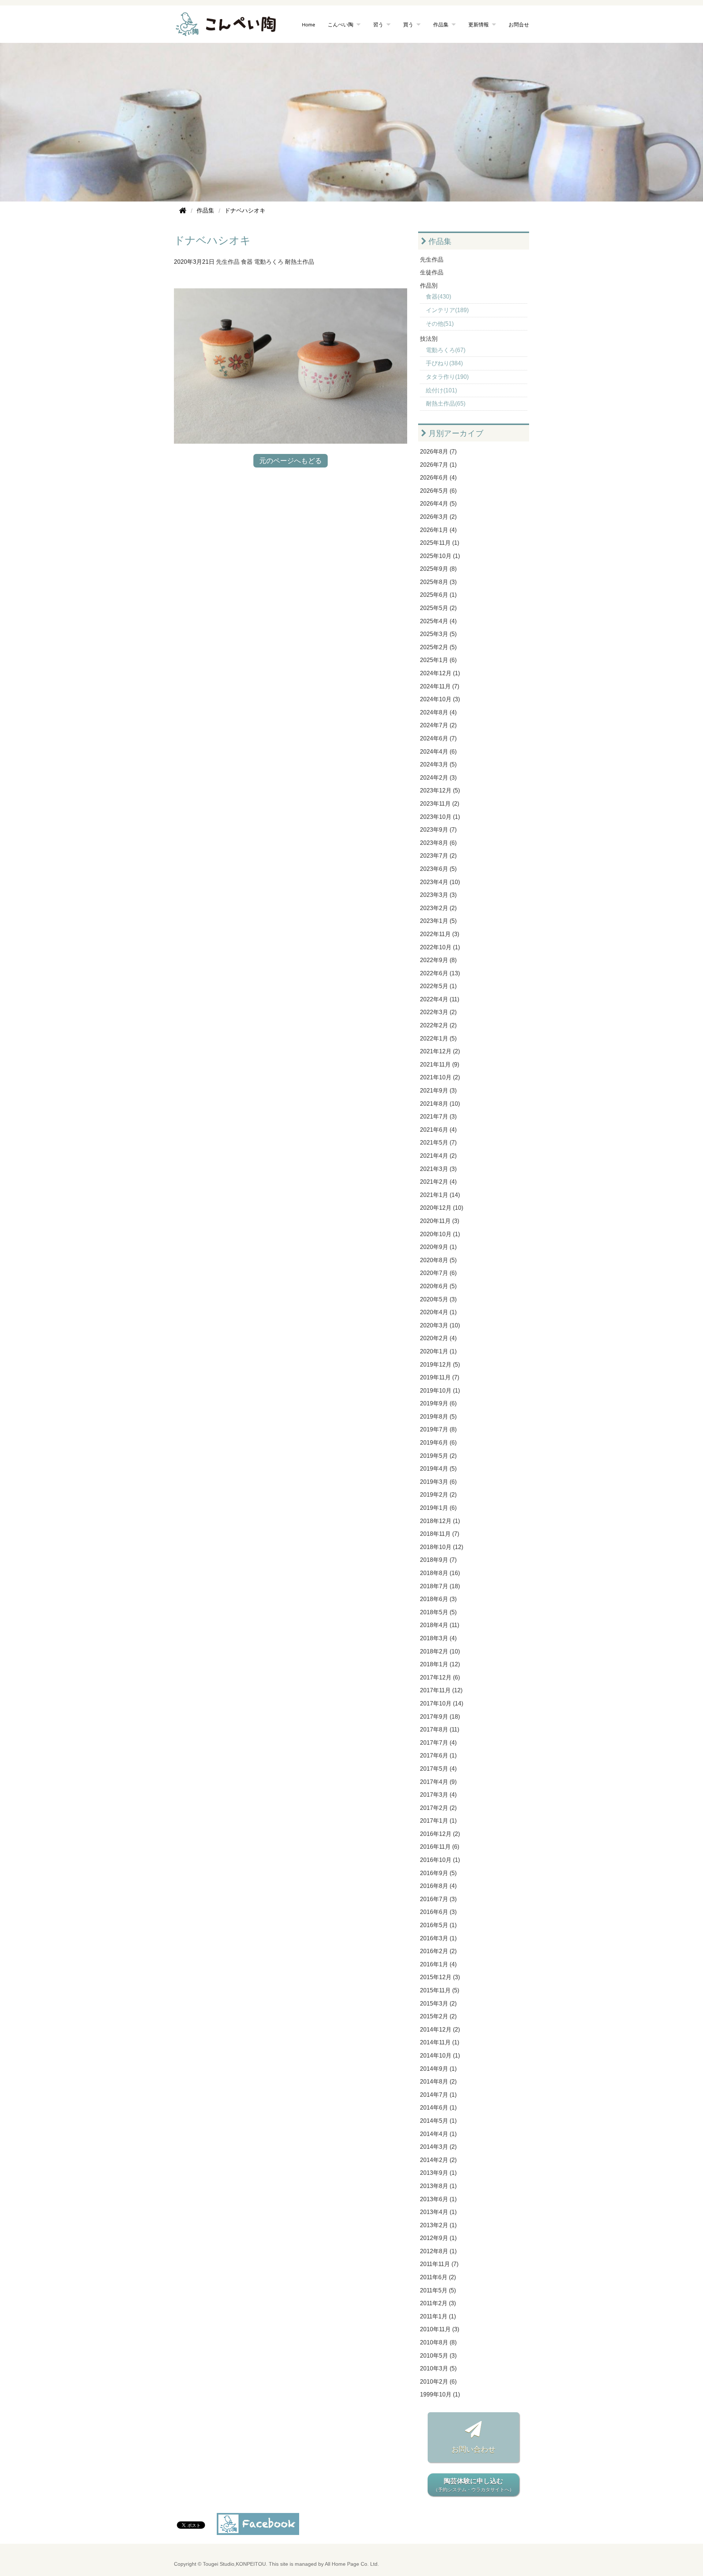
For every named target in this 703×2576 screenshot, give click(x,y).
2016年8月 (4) (438, 1886)
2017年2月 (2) (438, 1808)
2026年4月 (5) (438, 504)
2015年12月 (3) (440, 1977)
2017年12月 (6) (440, 1677)
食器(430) (438, 297)
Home (309, 24)
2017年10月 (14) (442, 1703)
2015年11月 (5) (440, 1990)
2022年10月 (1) (440, 947)
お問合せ (519, 24)
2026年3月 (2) (438, 517)
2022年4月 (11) (440, 999)
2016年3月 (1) (438, 1938)
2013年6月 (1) (438, 2199)
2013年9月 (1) (438, 2173)
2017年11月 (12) (441, 1690)
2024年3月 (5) (438, 764)
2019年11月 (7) (440, 1377)
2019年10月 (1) (440, 1391)
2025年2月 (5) (438, 647)
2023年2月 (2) (438, 908)
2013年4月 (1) (438, 2212)
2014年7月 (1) (438, 2095)
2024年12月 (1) (440, 673)
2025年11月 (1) (440, 543)
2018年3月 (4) (438, 1638)
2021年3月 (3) (438, 1169)
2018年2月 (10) (440, 1651)
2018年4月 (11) (440, 1625)
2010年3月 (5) (438, 2368)
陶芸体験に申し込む (474, 2485)
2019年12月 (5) (440, 1365)
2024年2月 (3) (438, 778)
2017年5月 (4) (438, 1769)
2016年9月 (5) (438, 1873)
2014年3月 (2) (438, 2147)
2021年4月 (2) (438, 1156)
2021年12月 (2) (440, 1051)
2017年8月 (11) (440, 1729)
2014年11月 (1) (440, 2042)
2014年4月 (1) (438, 2134)
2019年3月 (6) (438, 1482)
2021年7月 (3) (438, 1117)
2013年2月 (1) (438, 2225)
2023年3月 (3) (438, 895)
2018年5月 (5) (438, 1612)
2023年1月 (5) (438, 921)
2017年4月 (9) (438, 1782)
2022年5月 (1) (438, 986)
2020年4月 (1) (438, 1312)
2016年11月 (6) (440, 1847)
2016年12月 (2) (440, 1834)
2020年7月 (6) (438, 1273)
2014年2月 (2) (438, 2160)
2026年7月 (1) (438, 465)
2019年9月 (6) (438, 1403)
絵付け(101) (441, 390)
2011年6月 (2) (438, 2277)
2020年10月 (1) (440, 1234)
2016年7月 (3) (438, 1899)
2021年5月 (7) (438, 1143)
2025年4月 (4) (438, 621)
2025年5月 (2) (438, 608)
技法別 (429, 339)
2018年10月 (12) (442, 1547)
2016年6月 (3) (438, 1912)
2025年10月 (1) (440, 556)
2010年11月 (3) (440, 2329)
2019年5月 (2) (438, 1456)
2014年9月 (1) (438, 2069)
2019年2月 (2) (438, 1495)
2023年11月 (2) (440, 804)
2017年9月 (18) (440, 1717)
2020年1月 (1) (438, 1351)
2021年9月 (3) (438, 1091)
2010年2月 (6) (438, 2382)
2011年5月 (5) (438, 2290)
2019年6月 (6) (438, 1443)
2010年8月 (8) (438, 2342)
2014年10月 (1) (440, 2056)
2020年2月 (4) (438, 1338)
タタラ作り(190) (447, 377)
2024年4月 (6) (438, 752)
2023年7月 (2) (438, 856)
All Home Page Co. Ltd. (352, 2564)
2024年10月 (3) (440, 699)
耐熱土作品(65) (446, 404)
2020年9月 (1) (438, 1247)
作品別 (429, 286)
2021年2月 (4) (438, 1182)
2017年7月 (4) (438, 1743)
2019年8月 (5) (438, 1417)
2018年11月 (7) (440, 1534)
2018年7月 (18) (440, 1586)
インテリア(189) (447, 310)
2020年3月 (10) (440, 1325)
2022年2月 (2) (438, 1025)
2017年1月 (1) (438, 1821)
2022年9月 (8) (438, 960)
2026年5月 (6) (438, 491)
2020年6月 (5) (438, 1286)
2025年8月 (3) (438, 582)
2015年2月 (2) (438, 2016)
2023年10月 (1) (440, 817)
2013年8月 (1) (438, 2186)
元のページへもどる (291, 461)
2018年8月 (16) (440, 1573)
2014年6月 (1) (438, 2108)
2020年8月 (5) (438, 1260)
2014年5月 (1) (438, 2121)
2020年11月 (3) (440, 1221)
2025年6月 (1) (438, 595)
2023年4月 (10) (440, 882)
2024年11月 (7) (440, 686)
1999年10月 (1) (440, 2394)
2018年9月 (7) (438, 1560)
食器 (247, 262)
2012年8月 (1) (438, 2251)
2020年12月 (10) (442, 1208)
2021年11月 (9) (440, 1065)
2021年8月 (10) (440, 1104)
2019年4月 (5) (438, 1469)
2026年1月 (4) (438, 530)
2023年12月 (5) (440, 790)
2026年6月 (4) (438, 478)
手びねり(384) (444, 363)
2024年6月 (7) (438, 738)
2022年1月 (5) (438, 1038)
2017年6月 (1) (438, 1755)
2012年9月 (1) (438, 2238)
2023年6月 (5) (438, 869)
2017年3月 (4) (438, 1795)
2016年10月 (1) (440, 1860)
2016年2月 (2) (438, 1951)
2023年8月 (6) (438, 843)
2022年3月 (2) (438, 1012)
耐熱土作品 (300, 262)
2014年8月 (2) (438, 2082)
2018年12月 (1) (440, 1521)
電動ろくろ (269, 262)
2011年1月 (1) (438, 2316)
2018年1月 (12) (440, 1664)
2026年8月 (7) (438, 452)
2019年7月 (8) (438, 1429)
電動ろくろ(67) (446, 350)
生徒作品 (432, 272)
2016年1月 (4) (438, 1964)
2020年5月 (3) (438, 1299)
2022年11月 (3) (440, 934)
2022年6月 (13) (440, 973)
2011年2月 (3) (438, 2303)
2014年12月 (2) (440, 2030)
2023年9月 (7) (438, 830)
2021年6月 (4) (438, 1130)
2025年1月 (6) (438, 660)
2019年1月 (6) (438, 1508)
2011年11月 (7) (439, 2264)
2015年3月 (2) (438, 2004)
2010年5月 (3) (438, 2356)
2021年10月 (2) (440, 1077)
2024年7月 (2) (438, 725)
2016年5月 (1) (438, 1925)
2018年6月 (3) (438, 1599)
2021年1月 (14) (440, 1195)
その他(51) (440, 324)
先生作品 (228, 262)
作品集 (439, 241)
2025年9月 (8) (438, 569)
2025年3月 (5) (438, 634)
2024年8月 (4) (438, 712)
